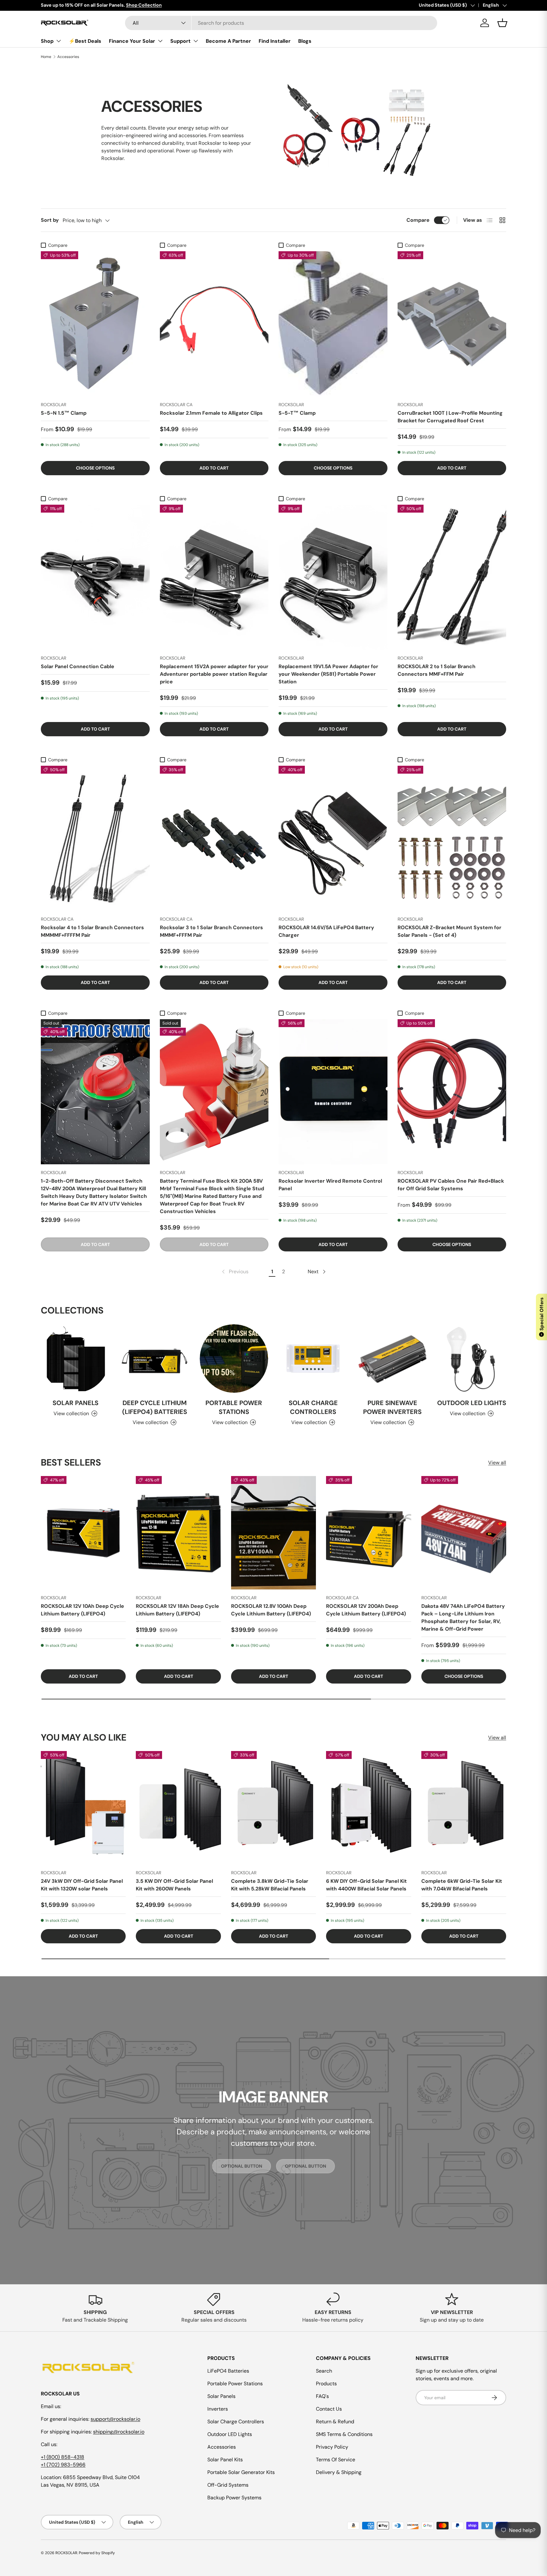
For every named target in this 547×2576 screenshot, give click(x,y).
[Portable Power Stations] (234, 1359)
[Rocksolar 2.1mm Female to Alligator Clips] (214, 324)
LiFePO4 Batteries (228, 2371)
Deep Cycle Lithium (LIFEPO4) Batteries (155, 1407)
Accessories (68, 57)
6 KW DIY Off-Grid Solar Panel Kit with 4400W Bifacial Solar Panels (366, 1885)
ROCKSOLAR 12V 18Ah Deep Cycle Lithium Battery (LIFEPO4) (177, 1610)
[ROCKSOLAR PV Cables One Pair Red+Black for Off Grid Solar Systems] (452, 1092)
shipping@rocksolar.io (119, 2432)
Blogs (305, 41)
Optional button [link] (242, 2166)
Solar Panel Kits (225, 2460)
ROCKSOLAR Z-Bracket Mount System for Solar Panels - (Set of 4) (450, 931)
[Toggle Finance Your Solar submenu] (160, 41)
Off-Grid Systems (228, 2485)
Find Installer (275, 41)
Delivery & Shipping (339, 2472)
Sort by (50, 220)
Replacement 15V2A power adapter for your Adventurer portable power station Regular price (214, 674)
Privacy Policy (332, 2447)
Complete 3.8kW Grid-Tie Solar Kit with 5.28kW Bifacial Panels (270, 1885)
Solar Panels (75, 1403)
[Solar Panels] (75, 1359)
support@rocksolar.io (115, 2419)
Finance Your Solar (132, 41)
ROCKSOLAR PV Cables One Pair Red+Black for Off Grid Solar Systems (451, 1185)
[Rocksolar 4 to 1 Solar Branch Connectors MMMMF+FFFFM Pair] (95, 838)
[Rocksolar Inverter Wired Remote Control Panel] (333, 1092)
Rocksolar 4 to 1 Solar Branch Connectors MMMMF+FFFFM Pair (92, 931)
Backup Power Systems (234, 2498)
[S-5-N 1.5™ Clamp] (95, 324)
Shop (47, 41)
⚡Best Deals (85, 41)
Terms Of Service (336, 2460)
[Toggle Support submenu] (196, 41)
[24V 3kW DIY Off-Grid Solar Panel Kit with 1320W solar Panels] (83, 1808)
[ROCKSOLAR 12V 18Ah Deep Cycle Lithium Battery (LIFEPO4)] (178, 1533)
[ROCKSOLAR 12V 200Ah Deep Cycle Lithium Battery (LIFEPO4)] (368, 1533)
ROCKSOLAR (66, 2553)
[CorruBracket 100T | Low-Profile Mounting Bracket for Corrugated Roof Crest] (452, 324)
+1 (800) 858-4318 (63, 2457)
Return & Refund (335, 2422)
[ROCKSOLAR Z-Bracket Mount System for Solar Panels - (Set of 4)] (452, 838)
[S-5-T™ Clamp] (333, 324)
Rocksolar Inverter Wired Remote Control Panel (330, 1185)
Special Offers (542, 1316)
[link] (235, 1272)
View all (497, 1463)
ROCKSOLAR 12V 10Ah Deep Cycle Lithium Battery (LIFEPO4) (82, 1610)
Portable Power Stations (234, 1407)
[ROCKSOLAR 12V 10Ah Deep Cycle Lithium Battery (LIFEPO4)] (83, 1533)
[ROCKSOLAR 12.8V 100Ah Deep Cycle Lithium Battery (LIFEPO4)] (273, 1533)
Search (324, 2371)
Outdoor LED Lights (472, 1403)
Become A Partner (228, 41)
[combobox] (281, 23)
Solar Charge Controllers (313, 1407)
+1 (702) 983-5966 (63, 2465)
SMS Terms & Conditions (344, 2434)
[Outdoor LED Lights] (472, 1359)
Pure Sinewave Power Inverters (392, 1407)
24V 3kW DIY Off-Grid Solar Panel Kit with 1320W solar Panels (82, 1885)
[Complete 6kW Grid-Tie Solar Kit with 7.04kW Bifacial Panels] (464, 1808)
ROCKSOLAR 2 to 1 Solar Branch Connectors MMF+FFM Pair (437, 670)
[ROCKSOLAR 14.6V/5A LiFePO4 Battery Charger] (333, 838)
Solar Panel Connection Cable (78, 666)
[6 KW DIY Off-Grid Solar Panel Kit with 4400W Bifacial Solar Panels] (368, 1808)
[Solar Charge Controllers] (313, 1359)
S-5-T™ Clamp (297, 413)
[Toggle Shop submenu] (59, 41)
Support (180, 41)
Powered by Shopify (97, 2553)
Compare (418, 220)
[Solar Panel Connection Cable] (95, 577)
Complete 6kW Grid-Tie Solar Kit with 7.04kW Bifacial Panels (462, 1885)
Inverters (218, 2409)
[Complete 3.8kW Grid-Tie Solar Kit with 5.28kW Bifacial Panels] (273, 1808)
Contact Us (329, 2409)
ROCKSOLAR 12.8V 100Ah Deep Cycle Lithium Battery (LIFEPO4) (271, 1610)
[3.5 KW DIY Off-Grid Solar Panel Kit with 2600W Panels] (178, 1808)
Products (326, 2384)
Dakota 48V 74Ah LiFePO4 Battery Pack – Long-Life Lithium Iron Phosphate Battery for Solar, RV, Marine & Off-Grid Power (463, 1618)
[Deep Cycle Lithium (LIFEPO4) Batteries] (154, 1359)
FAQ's (322, 2396)
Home (46, 57)
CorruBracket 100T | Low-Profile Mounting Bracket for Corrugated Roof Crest (450, 417)
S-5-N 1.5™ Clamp (64, 413)
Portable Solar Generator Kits (241, 2472)
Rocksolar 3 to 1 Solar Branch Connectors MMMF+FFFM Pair (211, 931)
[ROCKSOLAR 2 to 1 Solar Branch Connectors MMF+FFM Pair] (452, 577)
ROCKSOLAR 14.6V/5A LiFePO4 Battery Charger (326, 931)
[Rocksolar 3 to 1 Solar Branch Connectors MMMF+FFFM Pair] (214, 838)
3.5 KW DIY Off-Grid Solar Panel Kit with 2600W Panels (174, 1885)
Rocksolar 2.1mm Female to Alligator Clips (211, 413)
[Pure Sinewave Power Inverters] (392, 1359)
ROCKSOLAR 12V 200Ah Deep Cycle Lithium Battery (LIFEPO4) (366, 1610)
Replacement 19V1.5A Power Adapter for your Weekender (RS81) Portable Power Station (328, 674)
